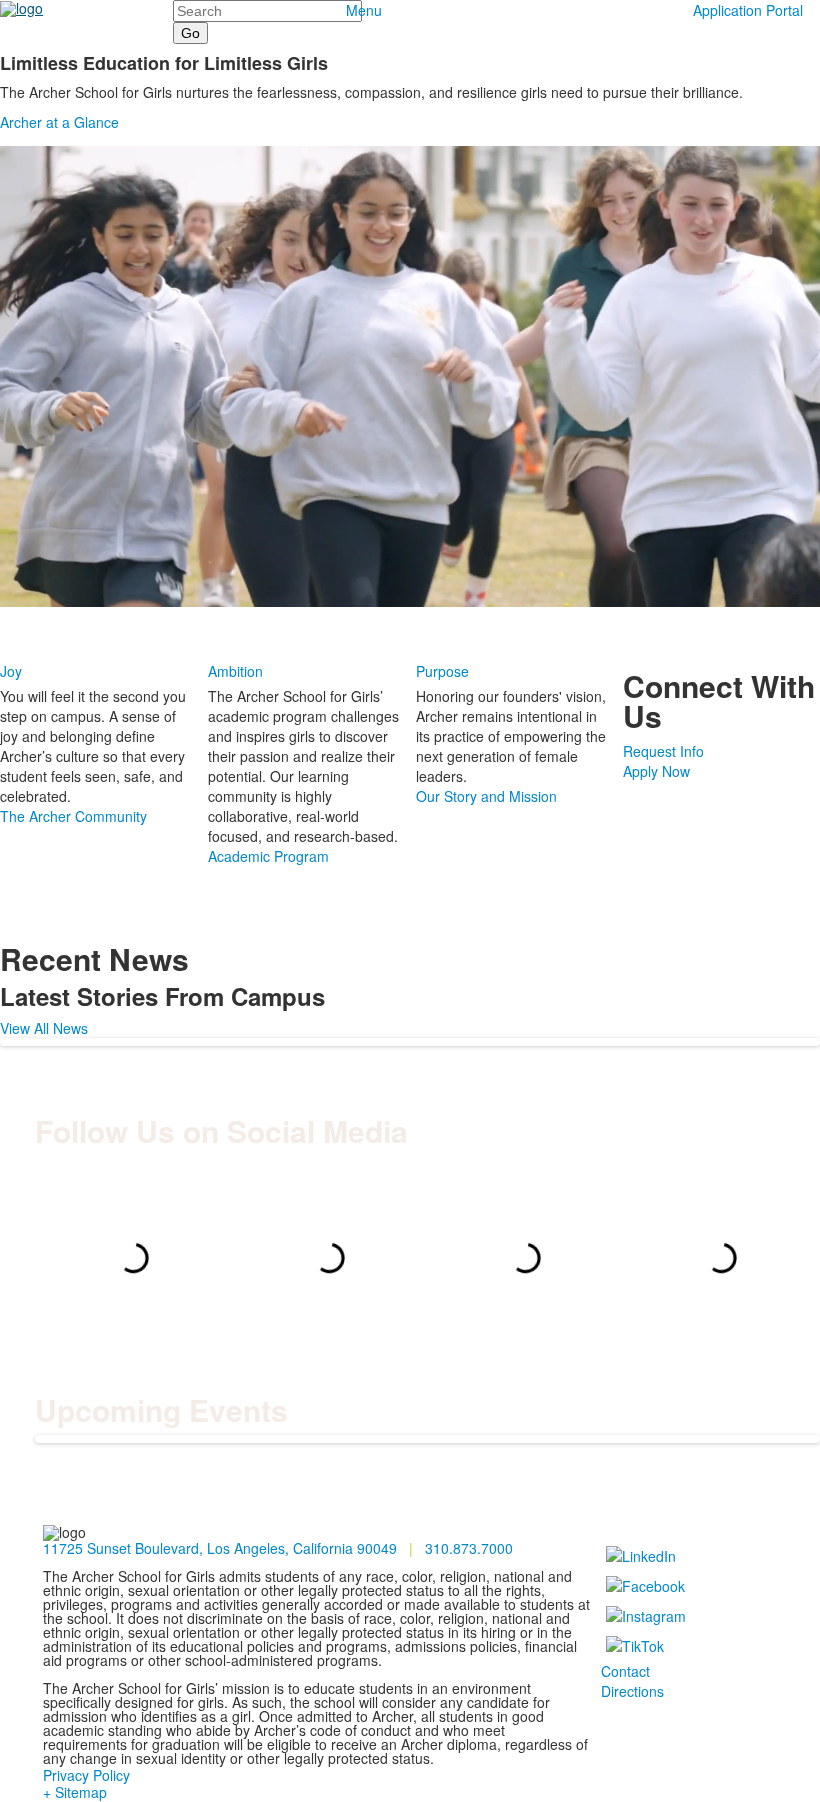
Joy (11, 671)
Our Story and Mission (486, 796)
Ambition (235, 671)
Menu (364, 10)
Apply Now (656, 771)
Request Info (663, 751)
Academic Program (268, 856)
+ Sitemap (75, 1792)
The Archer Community (73, 816)
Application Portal (748, 10)
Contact (625, 1671)
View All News (44, 1028)
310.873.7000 (469, 1548)
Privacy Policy (86, 1775)
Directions (632, 1691)
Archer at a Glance (59, 122)
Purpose (442, 671)
